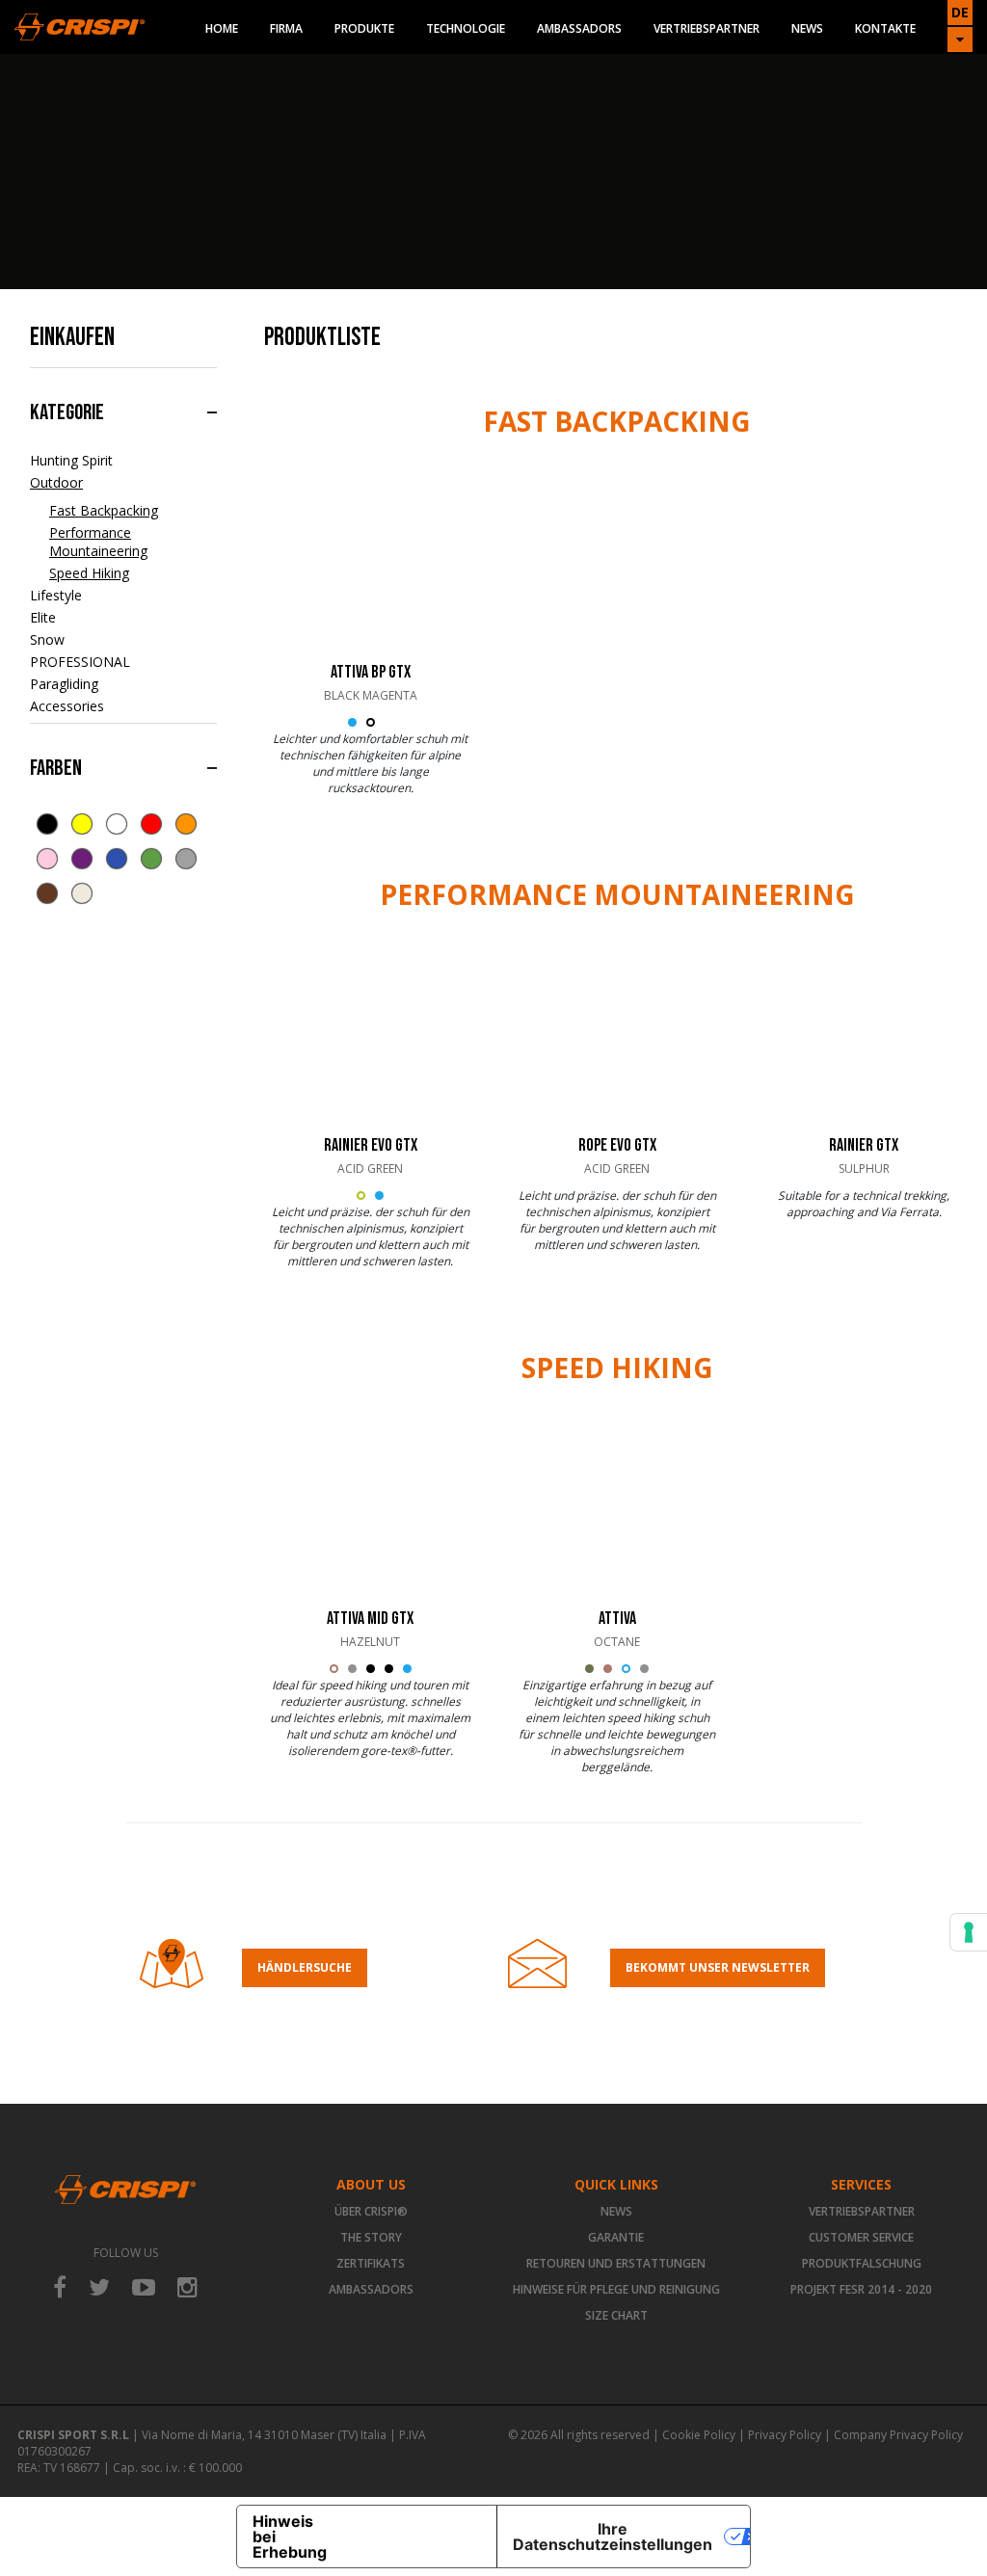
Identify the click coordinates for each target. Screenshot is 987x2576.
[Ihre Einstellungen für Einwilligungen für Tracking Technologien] (969, 1932)
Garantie (616, 2237)
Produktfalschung (862, 2263)
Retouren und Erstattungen (616, 2263)
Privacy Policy (785, 2435)
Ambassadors (579, 28)
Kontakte (885, 28)
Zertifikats (371, 2263)
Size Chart (616, 2315)
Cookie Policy (699, 2435)
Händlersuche (305, 1967)
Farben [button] (56, 768)
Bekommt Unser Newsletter (718, 1967)
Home (222, 28)
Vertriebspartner (707, 28)
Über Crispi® (371, 2211)
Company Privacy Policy (898, 2435)
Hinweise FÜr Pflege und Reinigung (616, 2289)
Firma (286, 28)
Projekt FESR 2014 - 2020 (861, 2289)
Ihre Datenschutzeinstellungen (613, 2536)
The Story (371, 2237)
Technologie (466, 28)
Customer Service (861, 2237)
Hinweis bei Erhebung (290, 2536)
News (807, 28)
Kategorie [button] (67, 412)
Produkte (364, 28)
